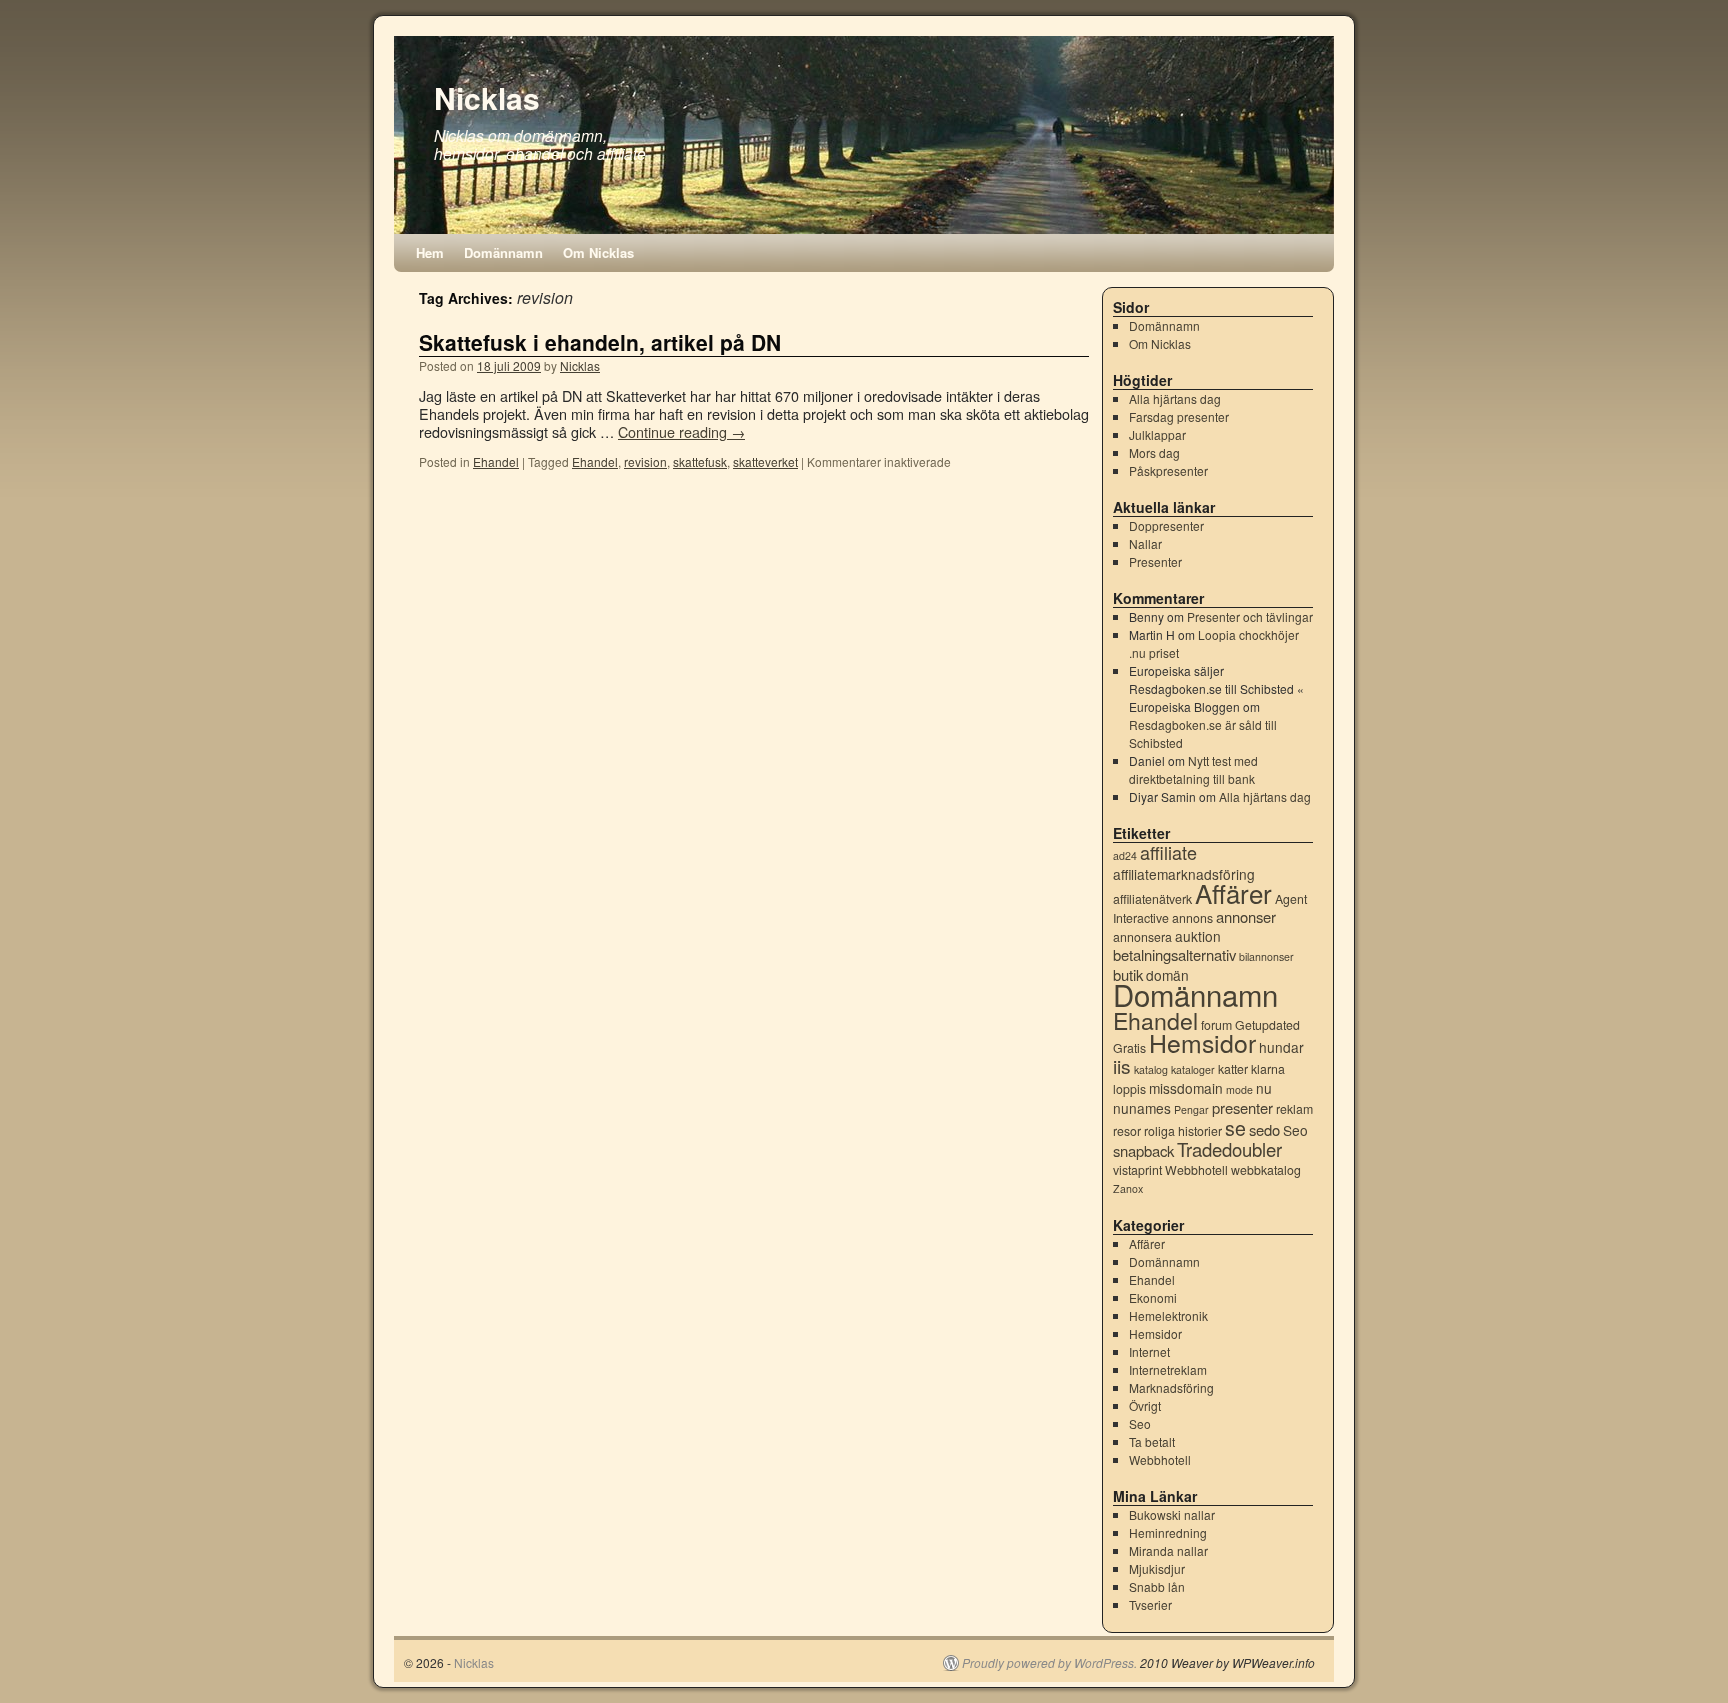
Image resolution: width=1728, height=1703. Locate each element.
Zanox (1128, 1188)
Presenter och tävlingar (1250, 616)
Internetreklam (1168, 1369)
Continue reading (681, 431)
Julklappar (1157, 434)
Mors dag (1154, 452)
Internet (1149, 1351)
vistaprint (1137, 1170)
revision (645, 461)
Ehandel (496, 461)
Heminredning (1168, 1532)
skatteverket (765, 461)
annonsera (1142, 937)
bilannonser (1266, 956)
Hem (430, 252)
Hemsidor (1202, 1042)
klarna (1268, 1069)
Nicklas (487, 97)
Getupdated (1267, 1025)
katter (1233, 1069)
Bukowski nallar (1172, 1514)
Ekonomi (1153, 1297)
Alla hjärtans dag (1175, 398)
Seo (1295, 1130)
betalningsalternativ (1174, 954)
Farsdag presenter (1179, 416)
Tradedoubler (1229, 1149)
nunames (1142, 1108)
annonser (1246, 916)
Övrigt (1145, 1405)
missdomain (1186, 1088)
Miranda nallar (1168, 1550)
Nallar (1145, 543)
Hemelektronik (1168, 1315)
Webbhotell (1196, 1170)
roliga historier (1183, 1131)
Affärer (1233, 892)
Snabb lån (1157, 1586)
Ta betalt (1152, 1441)
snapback (1143, 1150)
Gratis (1129, 1048)
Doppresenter (1166, 525)
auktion (1198, 936)
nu (1264, 1088)
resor (1127, 1131)
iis (1122, 1065)
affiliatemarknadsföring (1184, 874)
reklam (1294, 1109)
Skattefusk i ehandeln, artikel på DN (600, 342)
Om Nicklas (598, 252)
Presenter (1155, 561)
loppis (1129, 1089)
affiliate (1168, 852)
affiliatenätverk (1152, 899)
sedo (1264, 1129)
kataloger (1193, 1069)
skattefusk (700, 461)
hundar (1281, 1047)
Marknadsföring (1171, 1387)
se (1235, 1128)
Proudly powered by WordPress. (1049, 1663)
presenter (1242, 1107)
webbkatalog (1266, 1170)
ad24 (1125, 855)
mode (1239, 1089)
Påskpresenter (1168, 470)
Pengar (1191, 1109)
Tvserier (1150, 1604)
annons (1192, 918)
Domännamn (503, 252)
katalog (1151, 1069)
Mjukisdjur (1157, 1568)
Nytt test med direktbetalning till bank (1193, 769)
